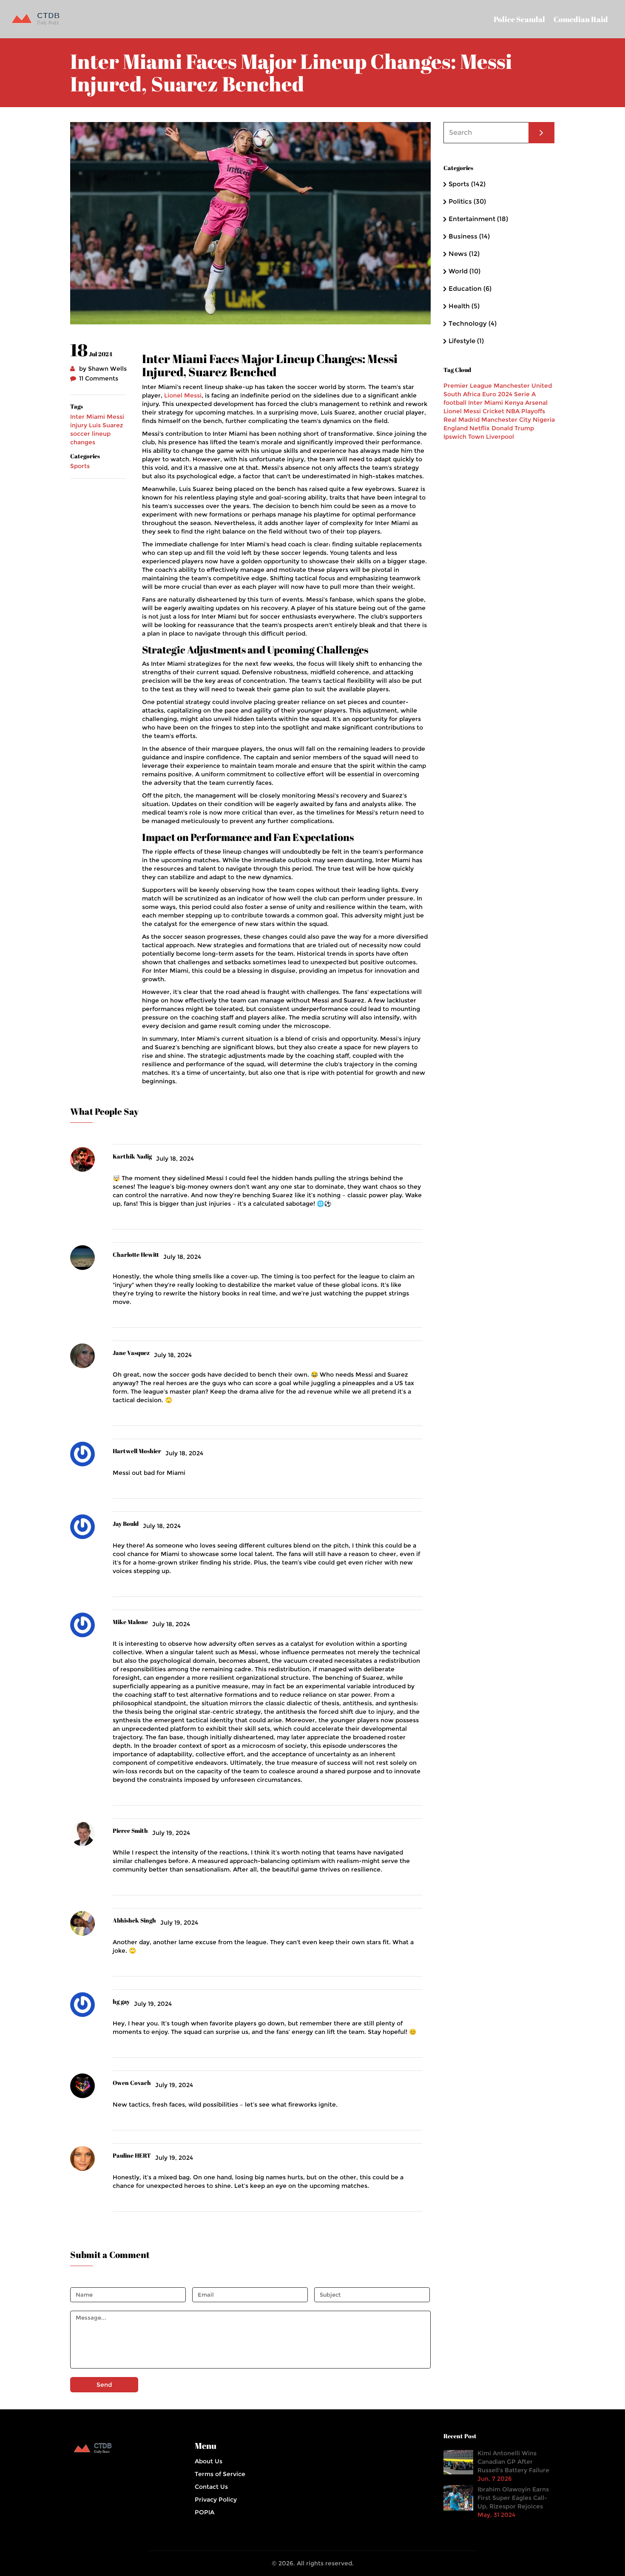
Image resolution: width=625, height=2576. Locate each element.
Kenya (514, 403)
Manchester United (523, 386)
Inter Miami (88, 417)
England (456, 428)
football (455, 403)
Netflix (480, 428)
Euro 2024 (497, 394)
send (104, 2385)
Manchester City (506, 420)
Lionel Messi (183, 395)
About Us (209, 2461)
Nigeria (544, 420)
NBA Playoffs (526, 411)
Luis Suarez (106, 425)
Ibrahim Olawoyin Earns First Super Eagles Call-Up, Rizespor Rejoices (513, 2498)
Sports (80, 466)
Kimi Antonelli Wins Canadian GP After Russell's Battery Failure (513, 2462)
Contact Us (211, 2487)
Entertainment (478, 219)
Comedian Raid (581, 19)
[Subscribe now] (541, 133)
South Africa (462, 394)
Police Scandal (519, 19)
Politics (467, 201)
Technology (473, 323)
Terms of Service (220, 2474)
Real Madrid (462, 420)
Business (469, 236)
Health (464, 306)
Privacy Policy (216, 2499)
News (464, 254)
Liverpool (500, 437)
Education (470, 288)
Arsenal (536, 403)
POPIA (205, 2512)
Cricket (493, 411)
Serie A (525, 394)
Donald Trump (513, 428)
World (464, 271)
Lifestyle (466, 341)
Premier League (468, 386)
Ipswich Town (464, 437)
